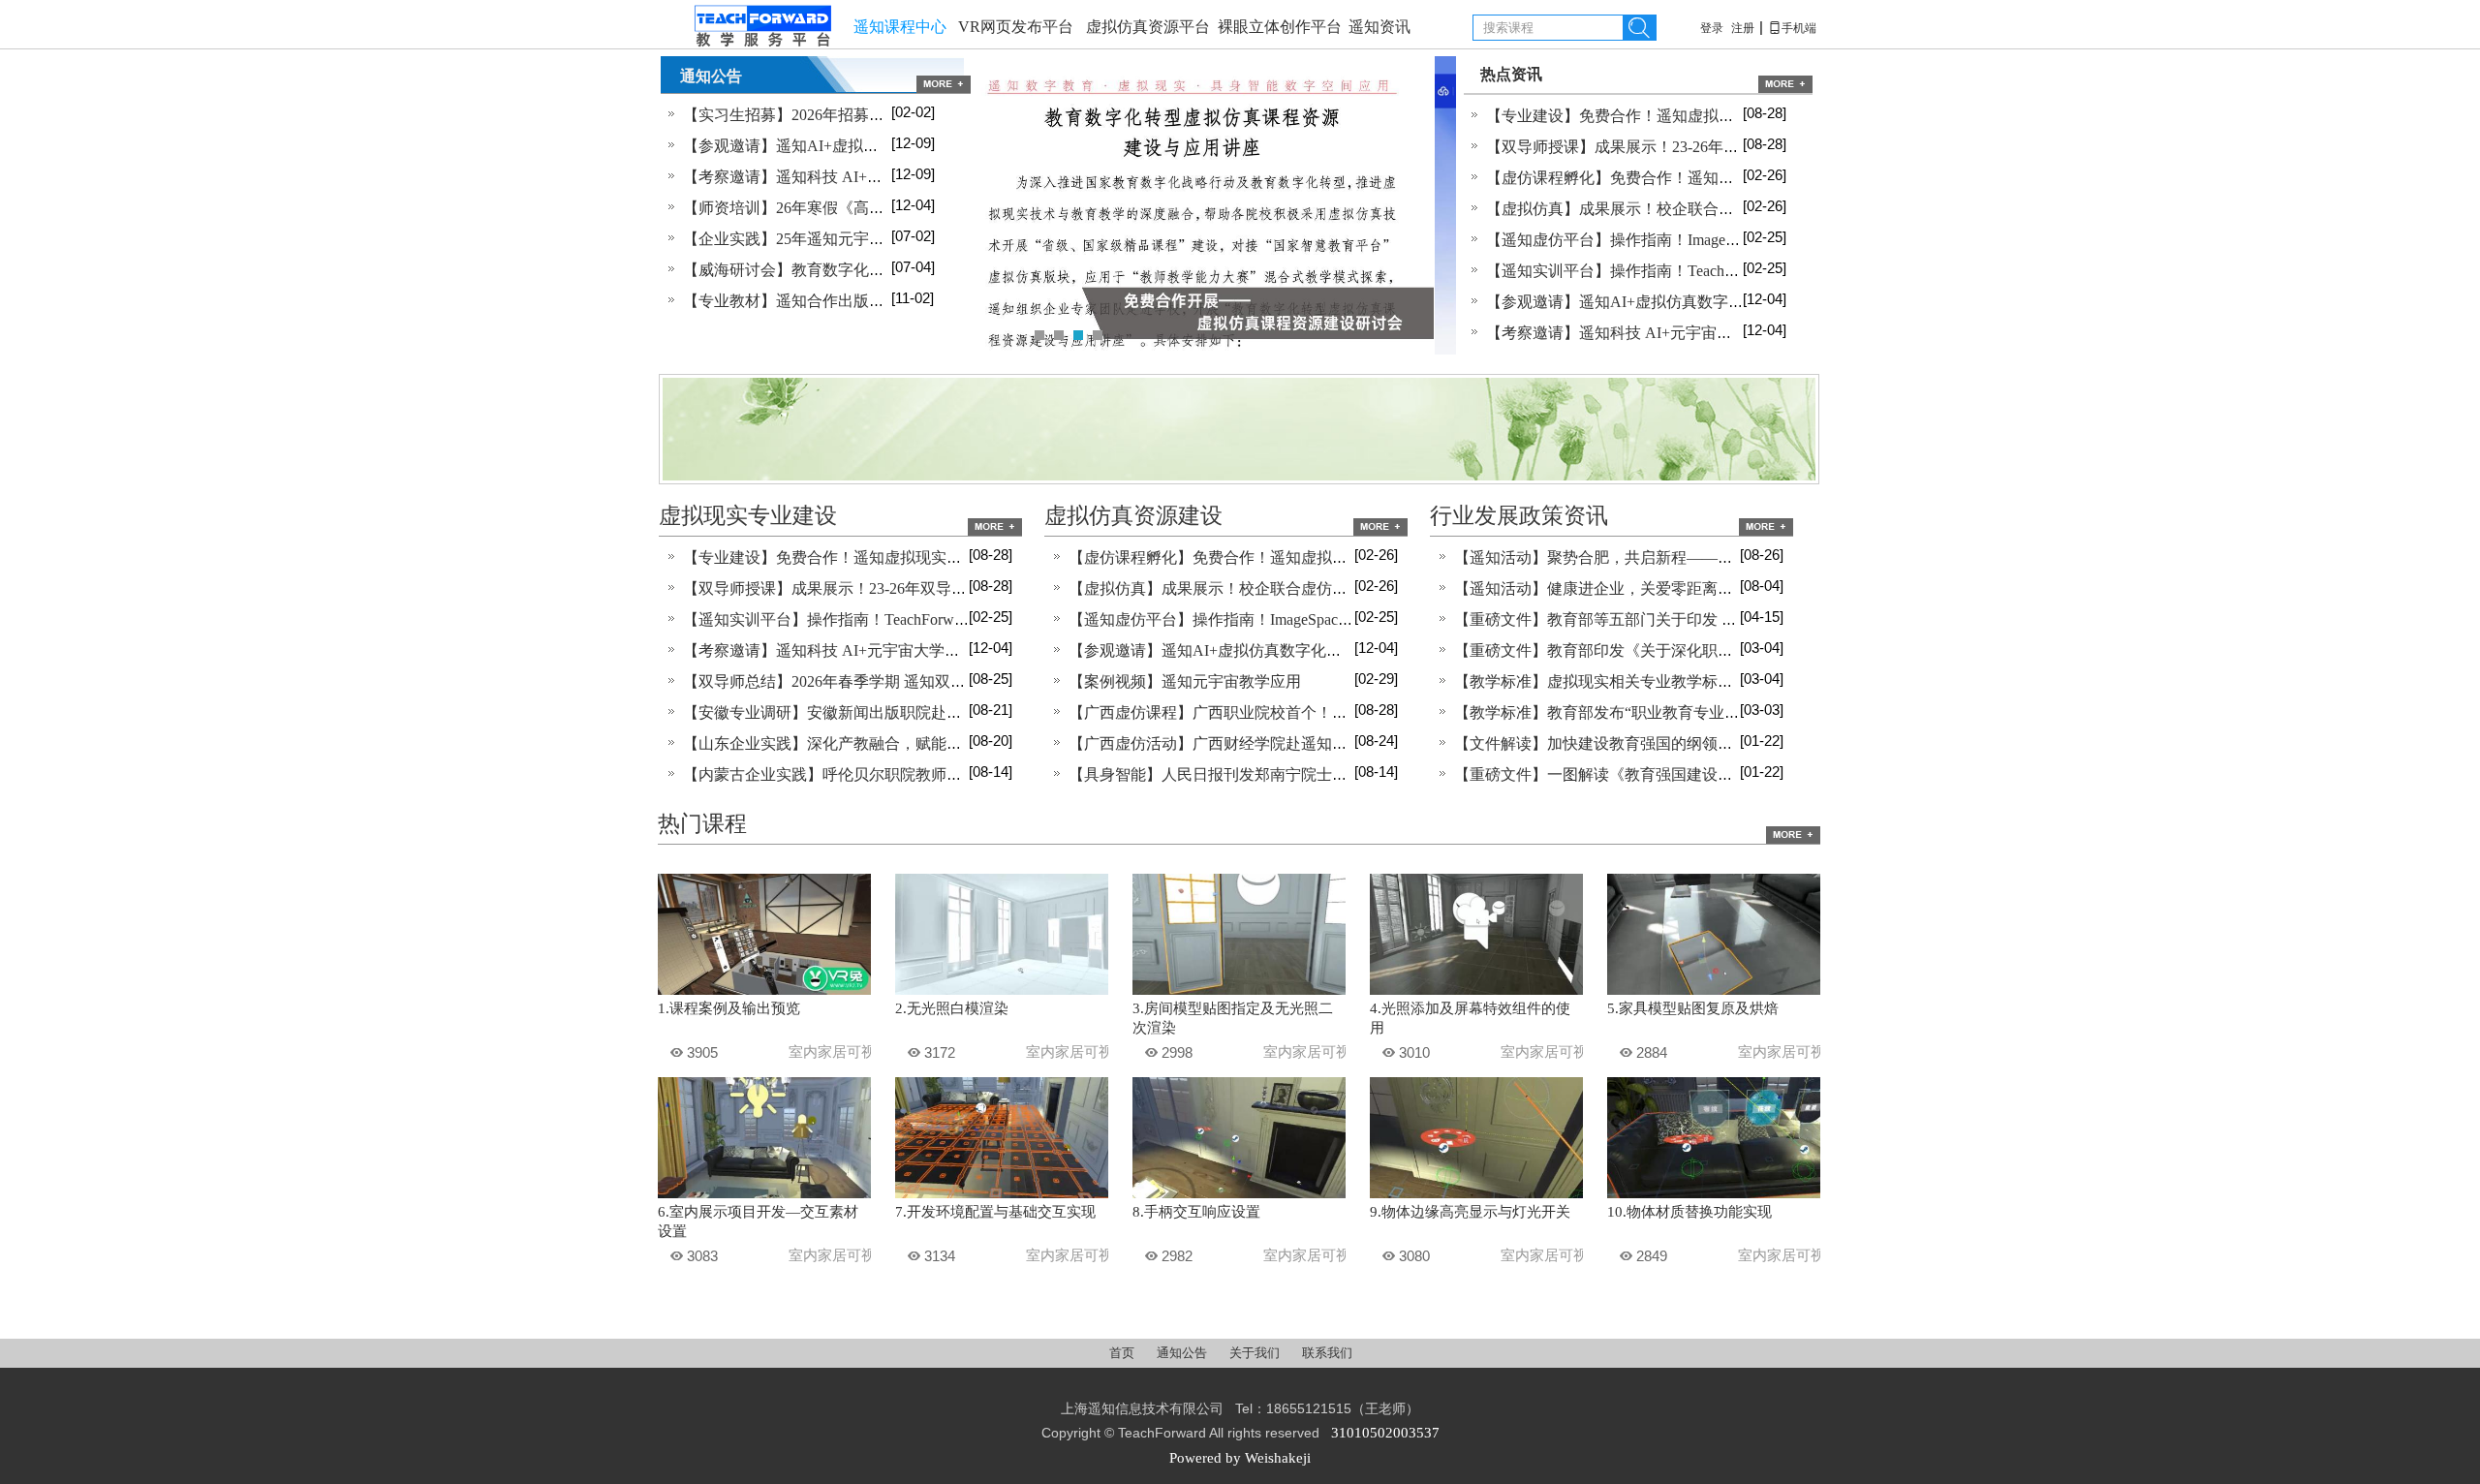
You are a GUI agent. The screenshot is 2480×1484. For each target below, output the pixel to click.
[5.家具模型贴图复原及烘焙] (1714, 990)
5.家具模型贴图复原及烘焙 (1693, 1008)
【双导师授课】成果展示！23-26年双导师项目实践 (1659, 147)
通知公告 (1183, 1353)
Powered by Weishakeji (1240, 1458)
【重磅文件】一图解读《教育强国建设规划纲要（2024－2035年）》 (1687, 774)
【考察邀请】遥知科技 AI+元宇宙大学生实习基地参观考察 (883, 177)
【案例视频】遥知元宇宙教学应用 (1185, 681)
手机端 (1792, 28)
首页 (1123, 1353)
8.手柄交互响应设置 (1196, 1212)
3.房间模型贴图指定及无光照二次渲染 (1233, 1018)
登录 (1712, 28)
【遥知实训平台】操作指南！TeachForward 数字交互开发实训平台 (1711, 271)
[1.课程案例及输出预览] (764, 990)
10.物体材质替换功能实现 (1689, 1212)
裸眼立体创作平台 (1280, 27)
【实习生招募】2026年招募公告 (791, 115)
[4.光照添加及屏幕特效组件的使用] (1476, 990)
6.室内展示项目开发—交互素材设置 (758, 1221)
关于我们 (1256, 1353)
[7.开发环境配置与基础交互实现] (1002, 1193)
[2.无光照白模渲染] (1002, 990)
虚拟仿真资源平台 (1148, 27)
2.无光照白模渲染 (952, 1008)
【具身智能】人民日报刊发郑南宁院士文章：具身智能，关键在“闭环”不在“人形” (1346, 774)
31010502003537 (1385, 1433)
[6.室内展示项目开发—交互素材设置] (764, 1193)
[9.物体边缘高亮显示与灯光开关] (1476, 1193)
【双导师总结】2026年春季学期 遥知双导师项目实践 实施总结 (896, 681)
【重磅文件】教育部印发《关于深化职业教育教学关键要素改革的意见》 (1702, 650)
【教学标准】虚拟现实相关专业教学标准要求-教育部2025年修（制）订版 (1705, 681)
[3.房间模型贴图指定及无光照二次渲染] (1239, 990)
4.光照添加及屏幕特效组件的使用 (1470, 1018)
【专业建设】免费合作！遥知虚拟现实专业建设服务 (1664, 116)
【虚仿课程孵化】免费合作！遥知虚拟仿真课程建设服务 (1680, 178)
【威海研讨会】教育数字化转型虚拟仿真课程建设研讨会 (877, 270)
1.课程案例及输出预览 (729, 1008)
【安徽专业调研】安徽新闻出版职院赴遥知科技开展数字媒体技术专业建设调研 (954, 712)
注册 (1743, 28)
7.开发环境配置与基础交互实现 (995, 1212)
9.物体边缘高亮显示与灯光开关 (1470, 1212)
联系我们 (1327, 1353)
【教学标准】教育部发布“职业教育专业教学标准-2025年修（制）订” (1688, 712)
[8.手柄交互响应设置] (1239, 1193)
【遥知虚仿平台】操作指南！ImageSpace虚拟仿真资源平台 (1686, 240)
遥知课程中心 (900, 27)
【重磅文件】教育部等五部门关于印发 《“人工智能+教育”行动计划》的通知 (1715, 619)
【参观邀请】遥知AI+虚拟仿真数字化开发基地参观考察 (874, 146)
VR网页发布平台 (1016, 27)
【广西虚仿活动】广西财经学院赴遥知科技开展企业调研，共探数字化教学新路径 (1348, 743)
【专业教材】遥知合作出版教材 (791, 301)
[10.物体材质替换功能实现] (1714, 1193)
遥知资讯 (1379, 27)
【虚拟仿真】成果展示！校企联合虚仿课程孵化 (1649, 209)
